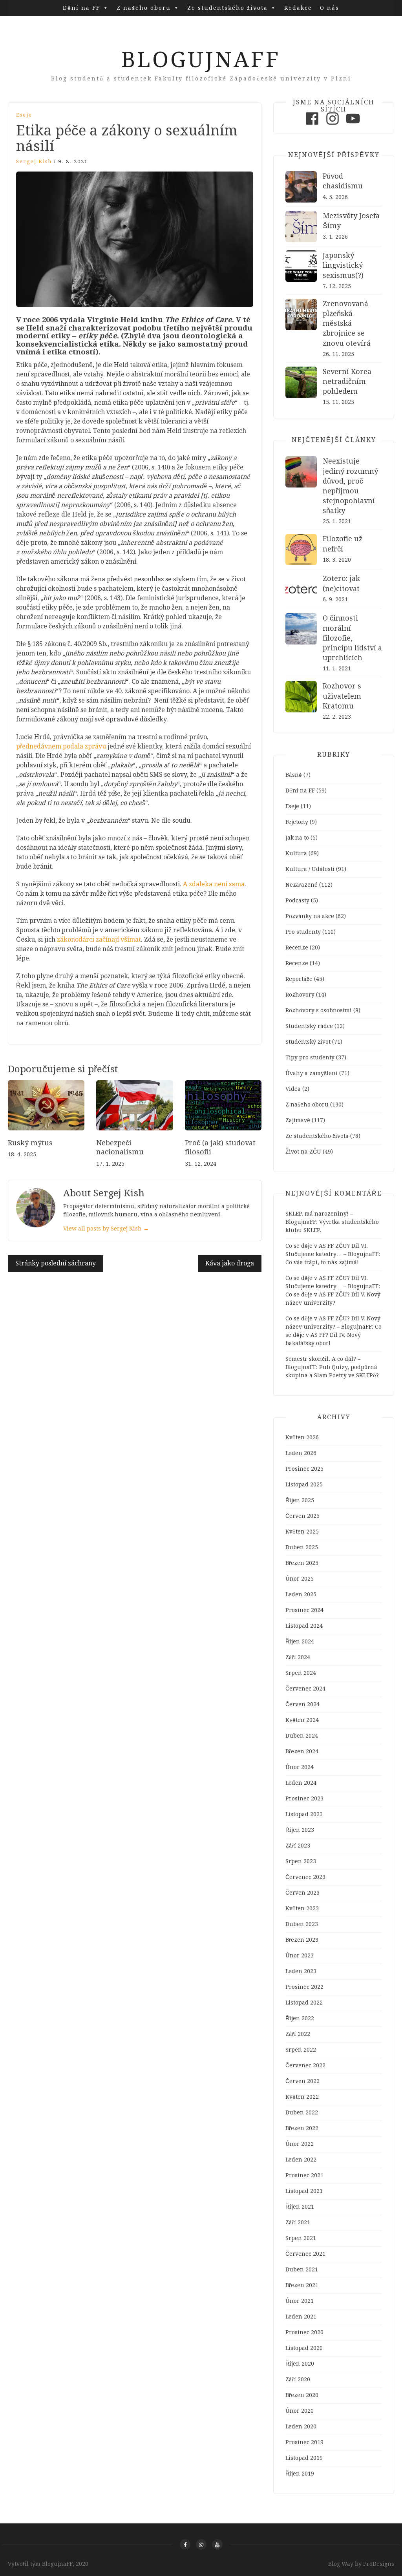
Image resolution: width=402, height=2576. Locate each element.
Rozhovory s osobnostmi (319, 1010)
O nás (330, 8)
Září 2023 (298, 1846)
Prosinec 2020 (304, 2332)
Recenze (297, 948)
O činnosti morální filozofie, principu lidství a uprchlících (352, 638)
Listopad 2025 (304, 1484)
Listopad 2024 (304, 1626)
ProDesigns (379, 2564)
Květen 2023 (302, 1908)
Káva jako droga (230, 1263)
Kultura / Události (310, 869)
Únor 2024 (300, 1767)
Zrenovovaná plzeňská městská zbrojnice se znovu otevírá (347, 323)
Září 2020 (298, 2379)
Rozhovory (300, 995)
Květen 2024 (302, 1720)
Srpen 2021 (301, 2238)
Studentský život (308, 1042)
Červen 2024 (302, 1704)
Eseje (24, 115)
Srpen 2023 (301, 1861)
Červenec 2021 (305, 2254)
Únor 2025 (300, 1579)
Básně (294, 775)
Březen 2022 (302, 2128)
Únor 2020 (300, 2411)
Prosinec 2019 (304, 2442)
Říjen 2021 (300, 2207)
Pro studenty (303, 932)
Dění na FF (81, 8)
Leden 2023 (301, 1971)
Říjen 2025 (300, 1500)
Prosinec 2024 (304, 1610)
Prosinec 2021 (304, 2175)
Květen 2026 (302, 1437)
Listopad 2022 (304, 2003)
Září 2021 (298, 2222)
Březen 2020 (302, 2395)
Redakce (298, 8)
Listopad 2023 (304, 1814)
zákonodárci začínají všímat (99, 939)
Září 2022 (298, 2034)
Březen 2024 (302, 1751)
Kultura (296, 853)
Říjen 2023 (300, 1830)
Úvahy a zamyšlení (312, 1073)
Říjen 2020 (300, 2364)
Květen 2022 (302, 2097)
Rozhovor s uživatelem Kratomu (342, 696)
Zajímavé (298, 1120)
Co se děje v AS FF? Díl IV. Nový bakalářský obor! (333, 1335)
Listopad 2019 (304, 2458)
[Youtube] (353, 125)
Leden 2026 (301, 1453)
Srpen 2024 (301, 1673)
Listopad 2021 (304, 2191)
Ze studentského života (227, 8)
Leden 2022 (301, 2160)
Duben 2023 (302, 1924)
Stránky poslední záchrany (56, 1263)
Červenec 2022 (305, 2065)
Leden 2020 (301, 2426)
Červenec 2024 (305, 1689)
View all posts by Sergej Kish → (106, 1229)
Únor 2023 (300, 1955)
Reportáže (299, 979)
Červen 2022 (302, 2081)
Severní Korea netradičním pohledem (347, 381)
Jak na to (297, 838)
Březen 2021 (302, 2285)
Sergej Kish (34, 162)
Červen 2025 (302, 1516)
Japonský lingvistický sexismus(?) (343, 265)
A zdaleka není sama (214, 884)
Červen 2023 (302, 1893)
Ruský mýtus (30, 1143)
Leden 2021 (301, 2317)
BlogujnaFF (201, 60)
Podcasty (297, 900)
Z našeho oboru (144, 8)
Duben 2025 (302, 1547)
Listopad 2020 (304, 2348)
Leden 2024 (301, 1783)
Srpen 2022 (301, 2050)
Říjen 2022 (300, 2018)
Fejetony (297, 822)
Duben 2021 (302, 2269)
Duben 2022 (302, 2112)
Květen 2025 (302, 1532)
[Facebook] (312, 125)
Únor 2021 (300, 2301)
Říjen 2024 (300, 1641)
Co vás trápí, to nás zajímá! (322, 1262)
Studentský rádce (309, 1026)
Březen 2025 (302, 1563)
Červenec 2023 (305, 1877)
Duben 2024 (302, 1736)
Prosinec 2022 (304, 1987)
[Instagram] (333, 125)
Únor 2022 (300, 2144)
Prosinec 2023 (304, 1798)
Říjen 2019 (300, 2474)
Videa (293, 1089)
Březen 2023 (302, 1940)
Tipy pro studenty (310, 1057)
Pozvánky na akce (310, 916)
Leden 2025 (301, 1594)
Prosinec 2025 (304, 1469)
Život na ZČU (303, 1152)
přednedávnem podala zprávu (61, 746)
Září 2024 (298, 1657)
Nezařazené (301, 885)
